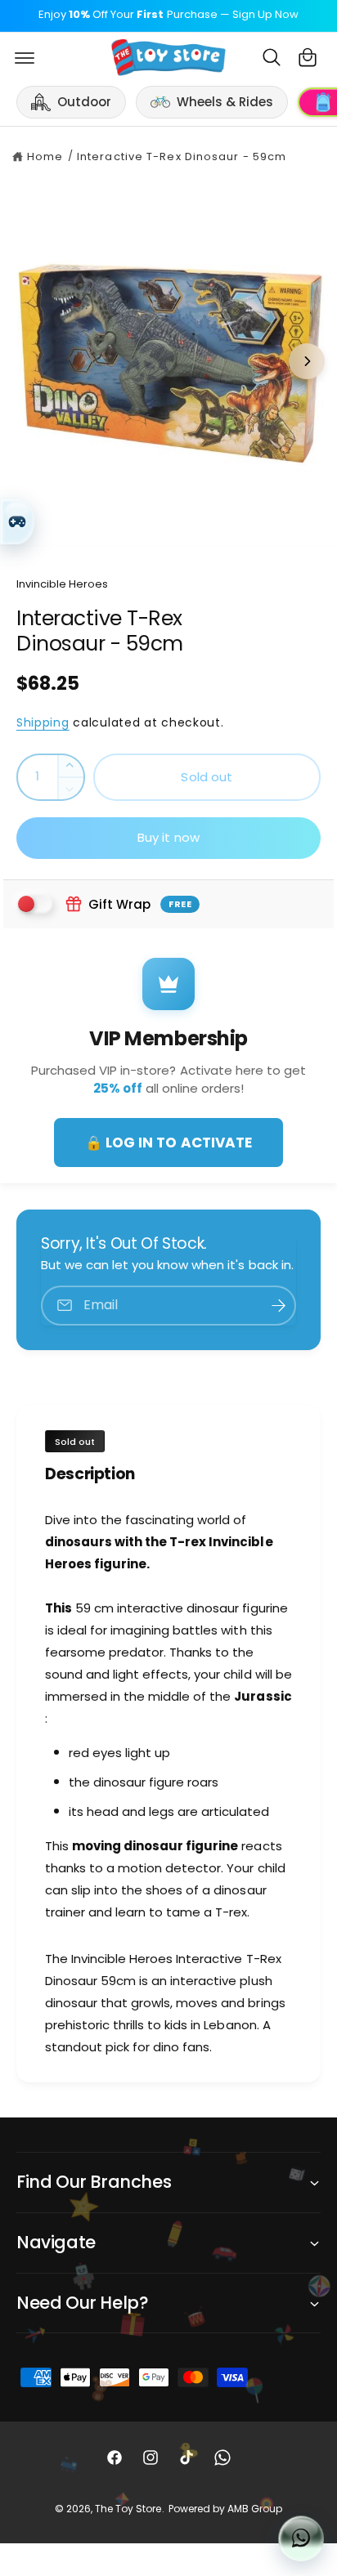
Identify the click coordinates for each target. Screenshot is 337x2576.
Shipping (43, 722)
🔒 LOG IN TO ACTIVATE (168, 1143)
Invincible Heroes (62, 584)
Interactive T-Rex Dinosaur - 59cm (182, 157)
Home (45, 157)
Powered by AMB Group (225, 2509)
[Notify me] (278, 1306)
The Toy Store (128, 2509)
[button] (25, 57)
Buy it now (169, 837)
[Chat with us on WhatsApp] (301, 2538)
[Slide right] (307, 361)
